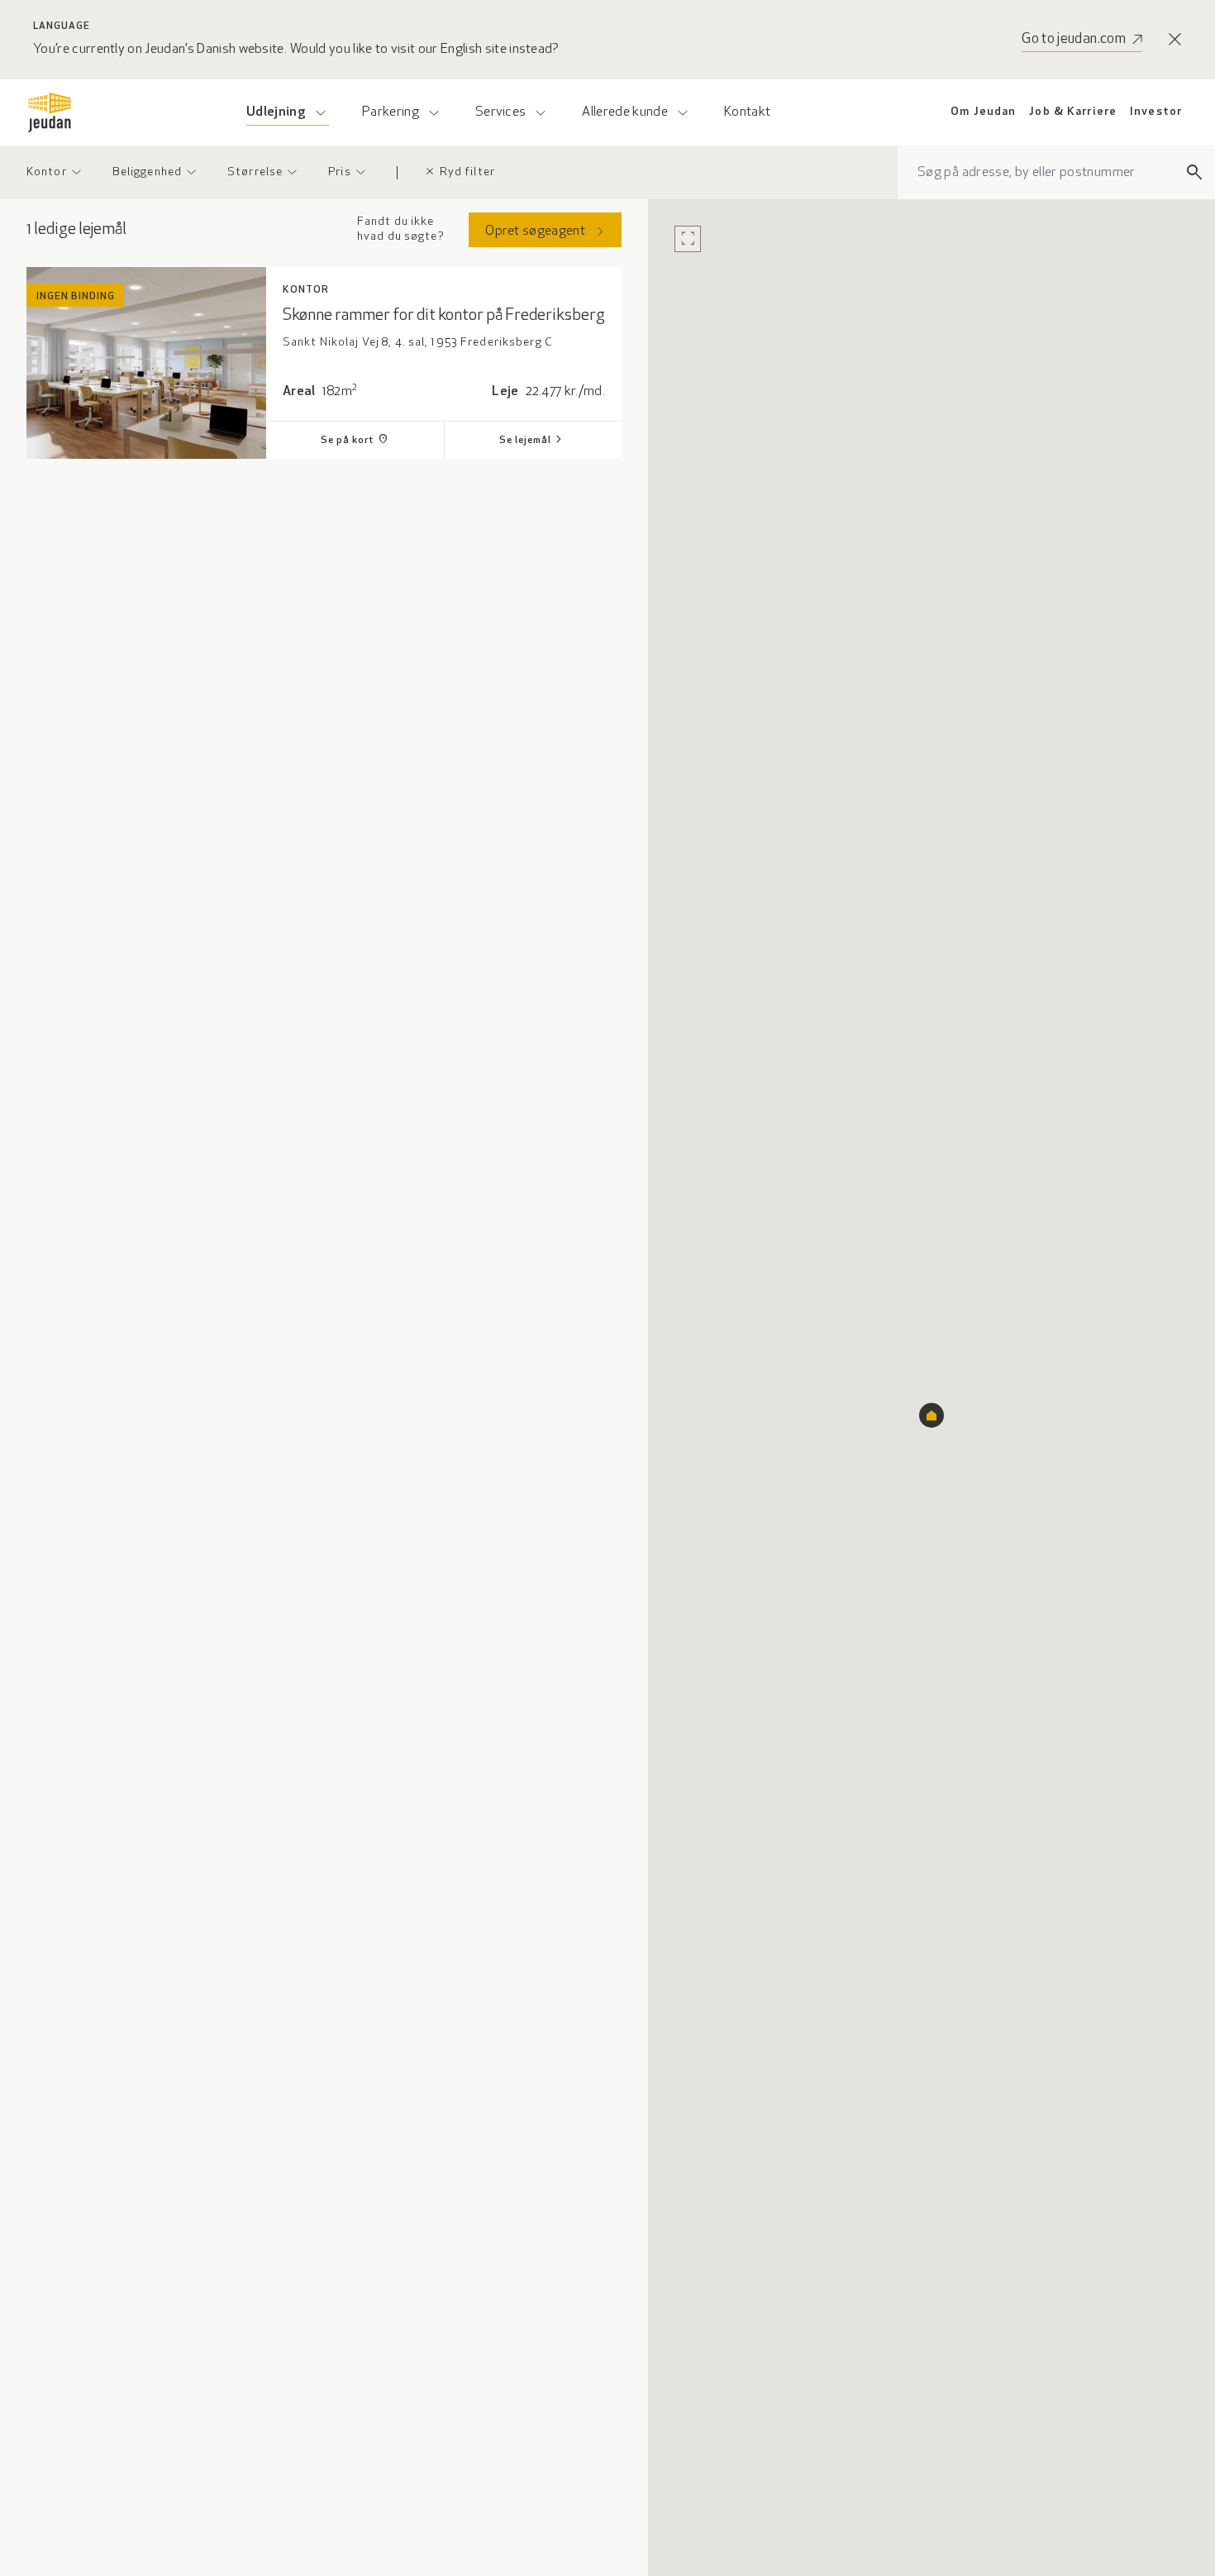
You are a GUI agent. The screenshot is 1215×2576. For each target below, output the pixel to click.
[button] (931, 1415)
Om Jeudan (983, 112)
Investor (1156, 112)
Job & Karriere (1073, 112)
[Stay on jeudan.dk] (1175, 40)
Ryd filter (460, 172)
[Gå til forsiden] (50, 112)
